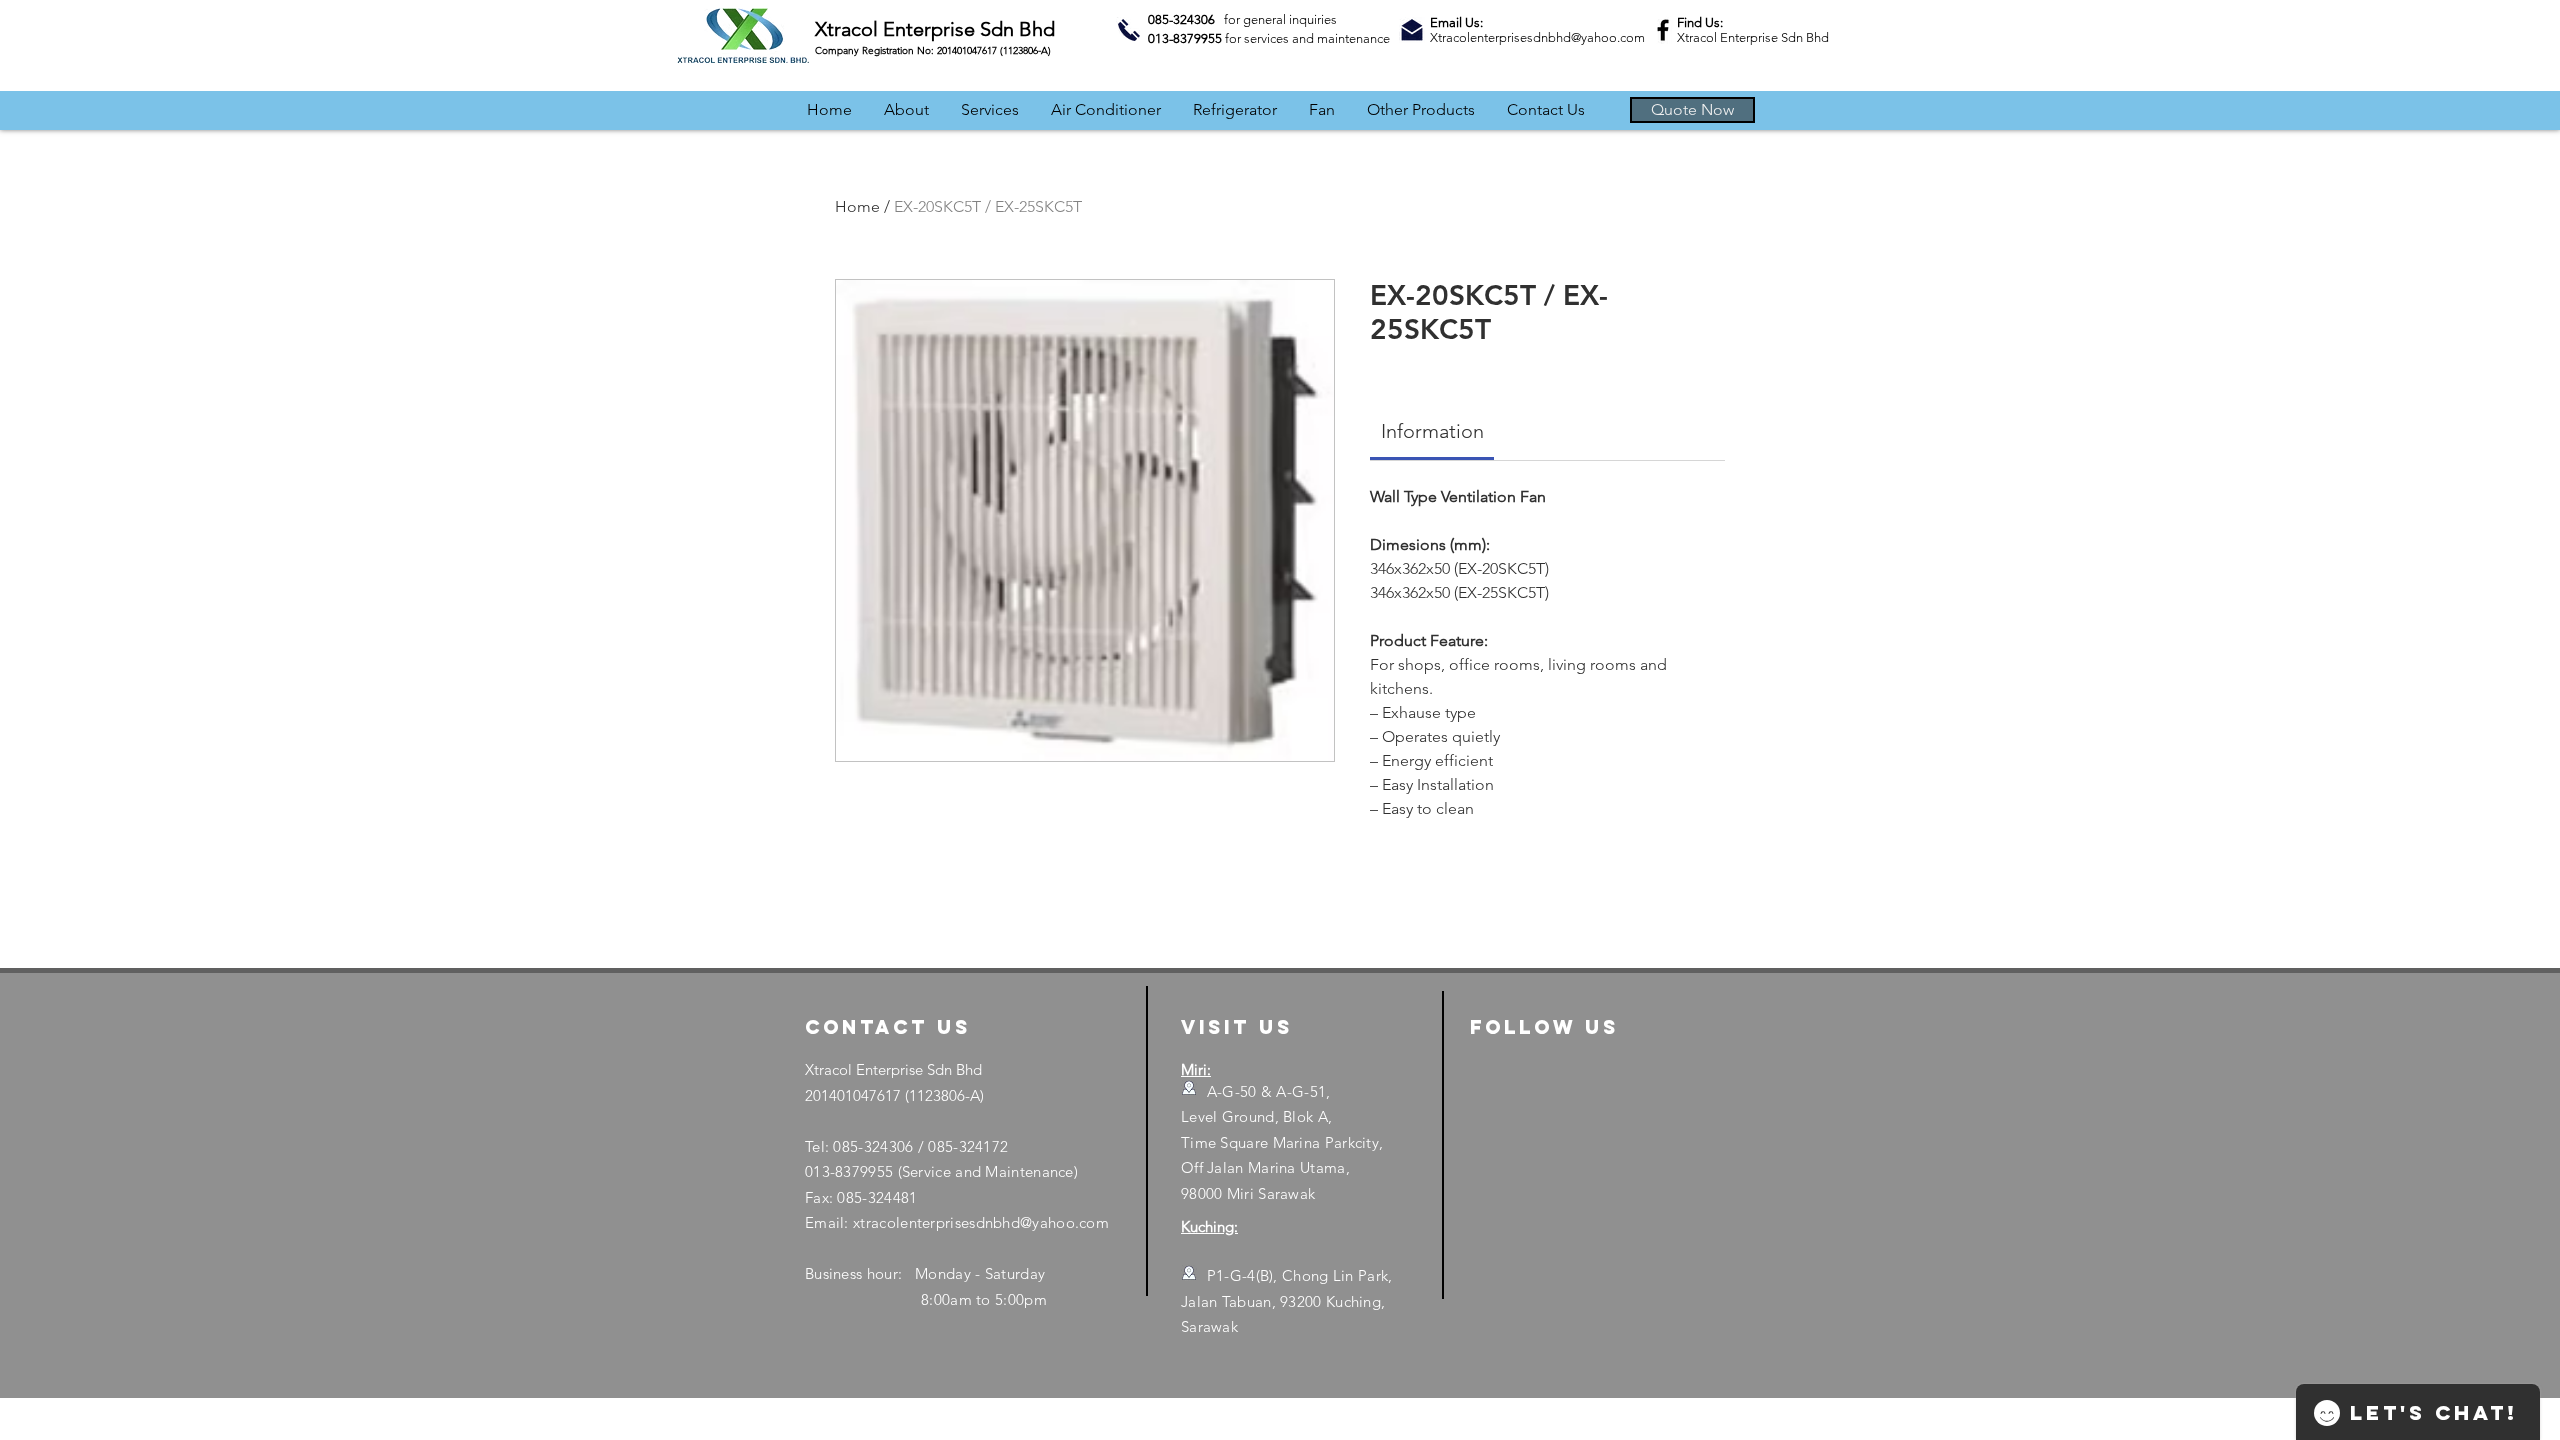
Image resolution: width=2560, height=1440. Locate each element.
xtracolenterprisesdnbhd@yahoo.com (981, 1222)
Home (857, 206)
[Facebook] (1663, 30)
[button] (1692, 110)
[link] (1432, 431)
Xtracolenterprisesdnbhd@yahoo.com (1537, 37)
